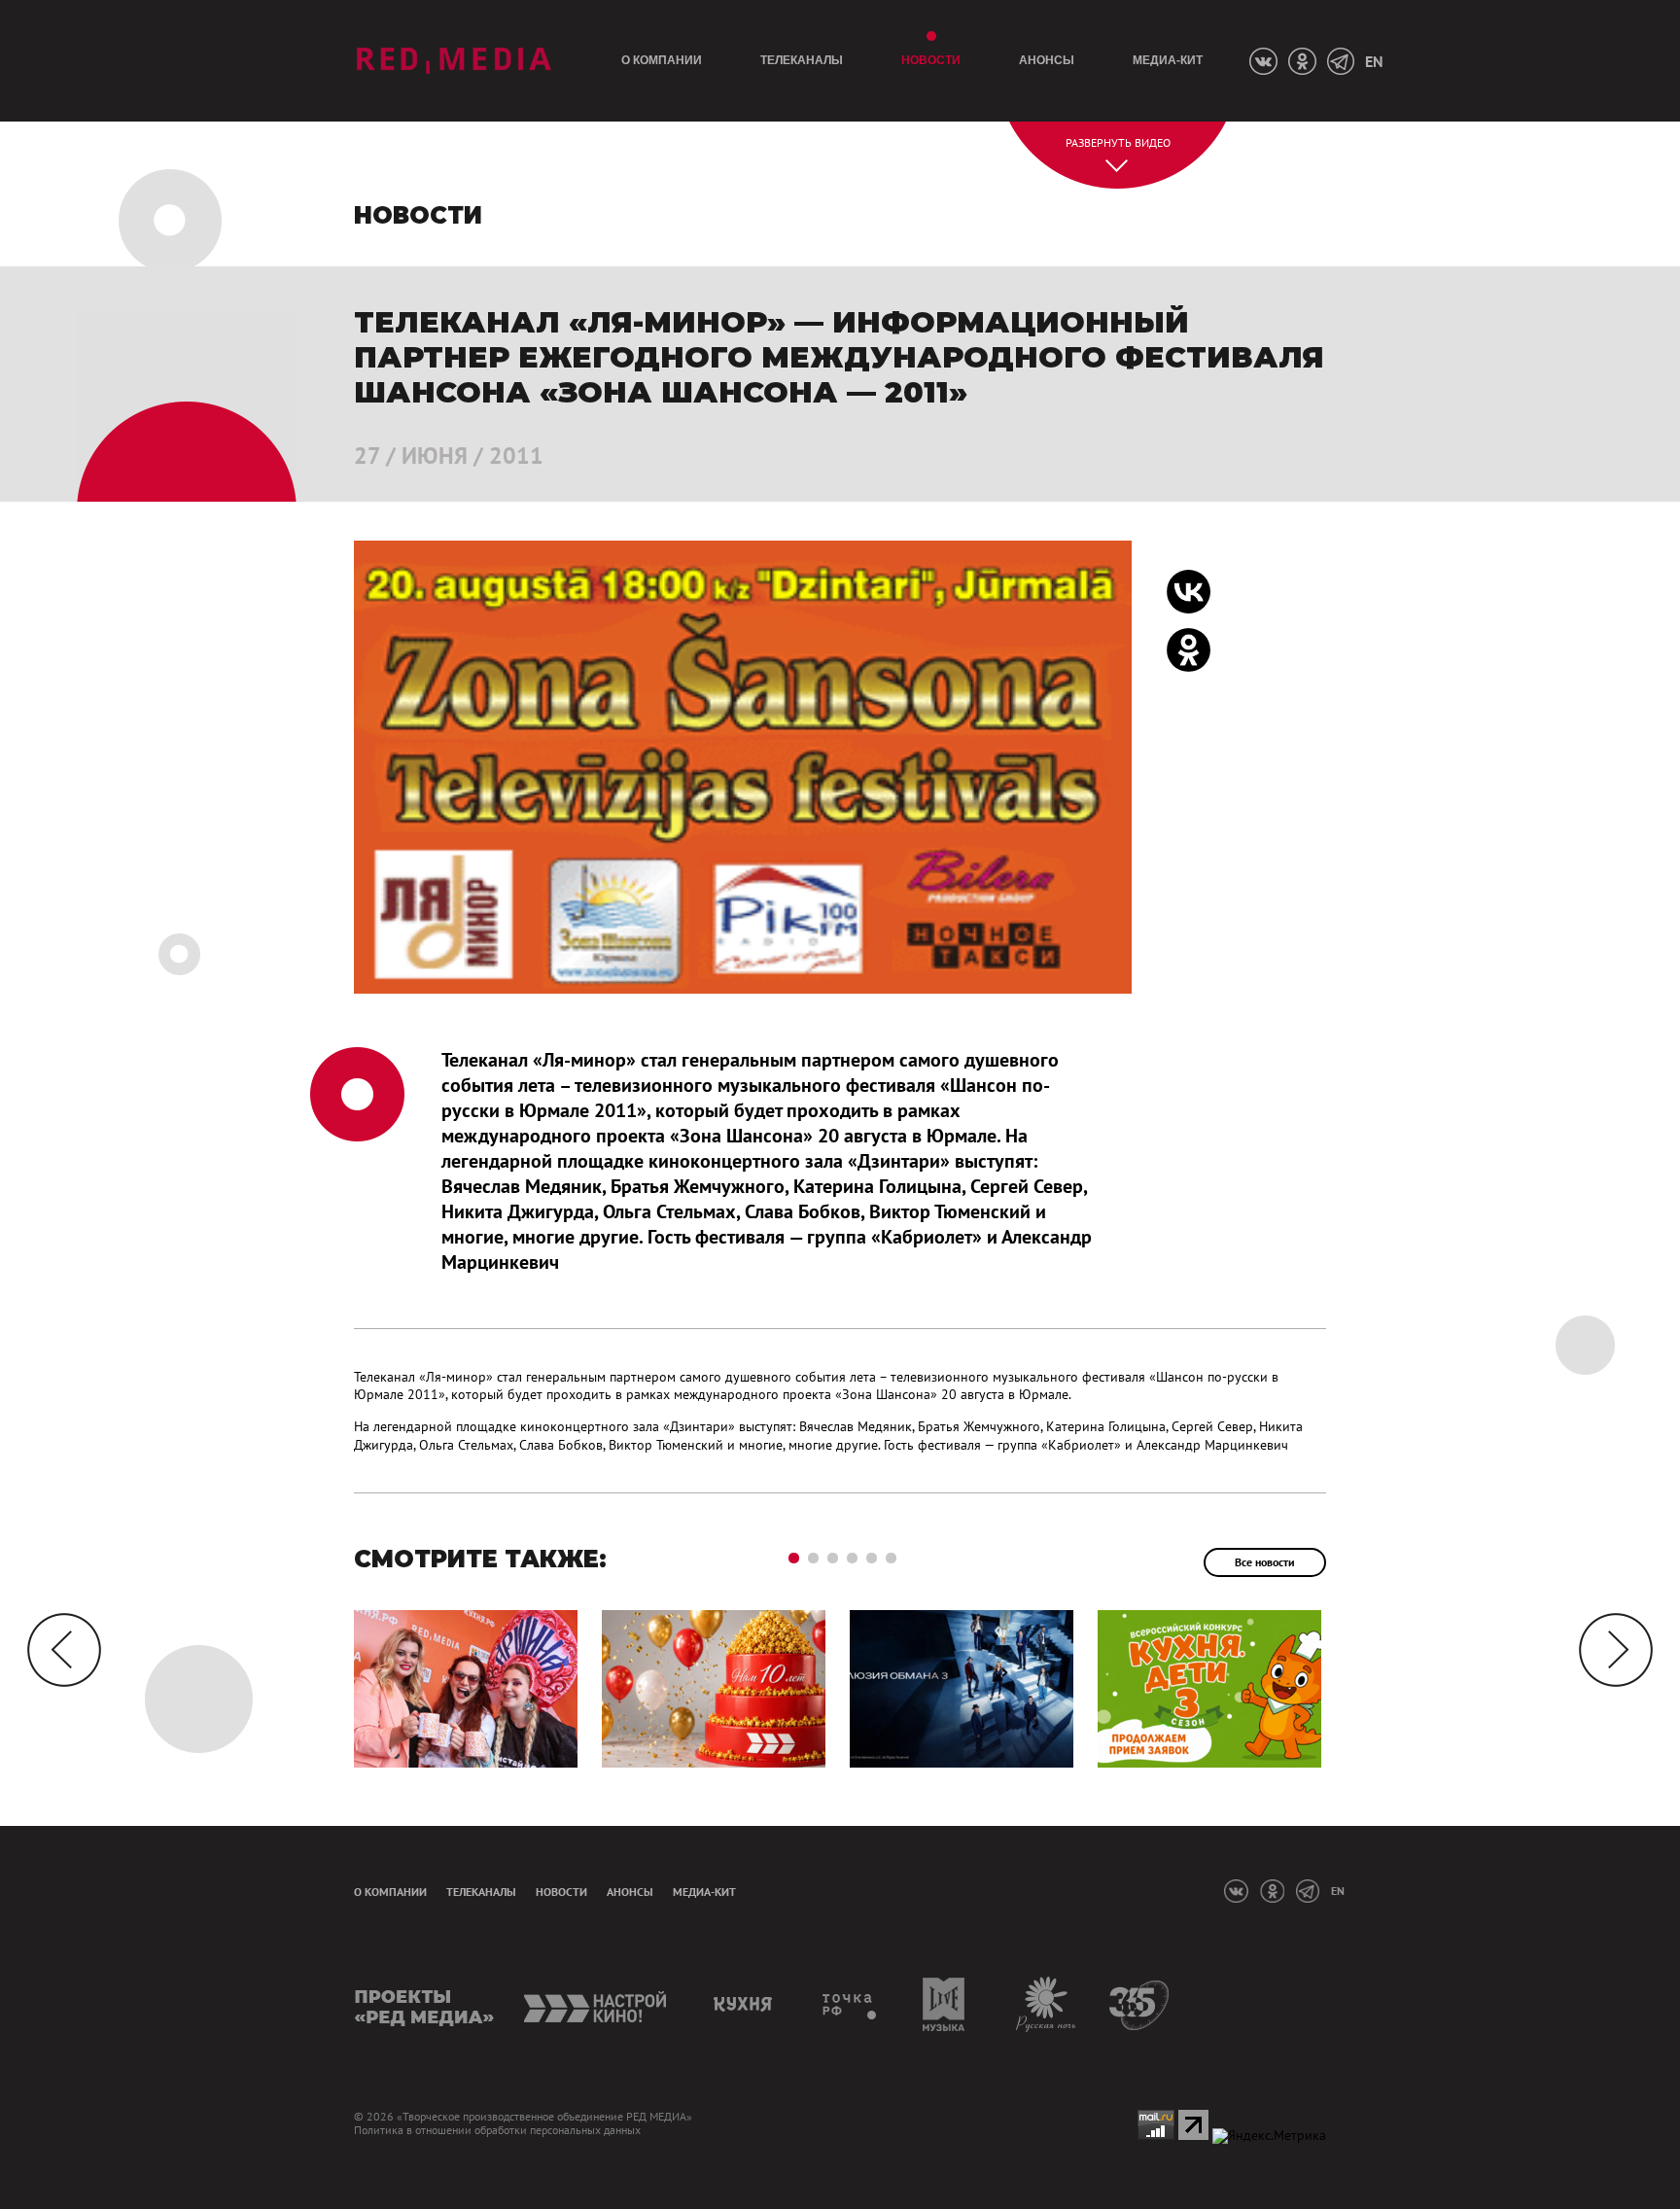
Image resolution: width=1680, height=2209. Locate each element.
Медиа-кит (1168, 60)
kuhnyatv (746, 2004)
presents (424, 2004)
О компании (662, 60)
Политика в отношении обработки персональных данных (497, 2130)
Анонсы (1047, 60)
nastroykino (596, 2004)
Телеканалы (802, 60)
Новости (931, 60)
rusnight (1047, 2004)
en (1374, 61)
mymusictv (945, 2004)
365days (1140, 2004)
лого (454, 61)
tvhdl (850, 2004)
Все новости (1265, 1562)
